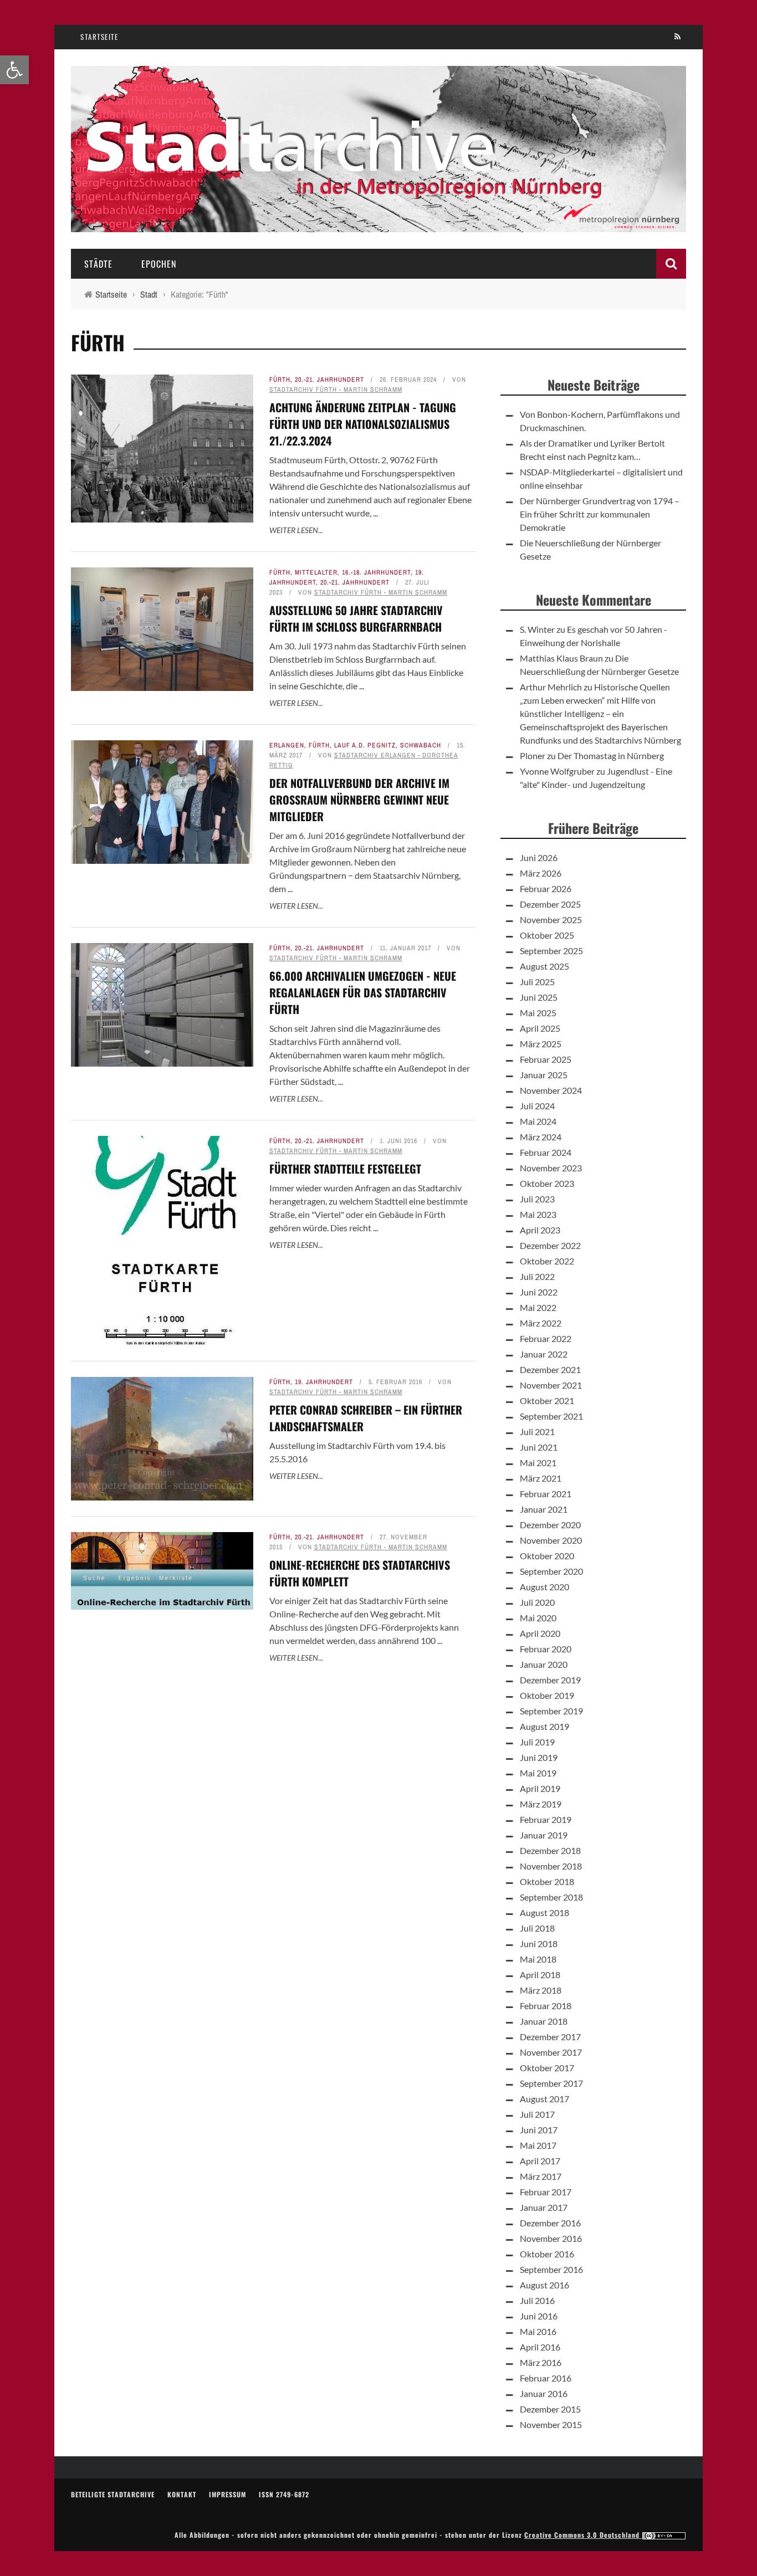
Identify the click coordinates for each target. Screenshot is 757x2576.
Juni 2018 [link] (539, 1943)
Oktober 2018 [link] (547, 1881)
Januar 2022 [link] (544, 1354)
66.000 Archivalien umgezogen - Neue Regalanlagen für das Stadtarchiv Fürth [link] (363, 992)
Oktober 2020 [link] (547, 1556)
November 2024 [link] (551, 1090)
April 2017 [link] (540, 2161)
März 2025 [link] (541, 1044)
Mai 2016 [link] (538, 2331)
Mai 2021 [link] (538, 1463)
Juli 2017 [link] (537, 2114)
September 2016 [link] (551, 2269)
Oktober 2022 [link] (547, 1261)
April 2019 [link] (540, 1788)
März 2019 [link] (541, 1804)
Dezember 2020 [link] (550, 1525)
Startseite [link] (99, 37)
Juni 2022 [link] (539, 1292)
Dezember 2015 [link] (550, 2409)
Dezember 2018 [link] (550, 1850)
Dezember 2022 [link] (550, 1245)
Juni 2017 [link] (539, 2130)
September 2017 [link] (551, 2083)
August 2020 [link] (544, 1587)
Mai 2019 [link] (538, 1773)
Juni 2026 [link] (539, 857)
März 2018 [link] (541, 1990)
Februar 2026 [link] (546, 888)
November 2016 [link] (551, 2238)
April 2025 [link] (540, 1028)
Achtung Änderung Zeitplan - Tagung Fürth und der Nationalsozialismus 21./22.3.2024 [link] (363, 424)
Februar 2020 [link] (546, 1649)
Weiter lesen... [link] (296, 530)
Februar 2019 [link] (546, 1819)
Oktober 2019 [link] (547, 1695)
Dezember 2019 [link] (550, 1680)
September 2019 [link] (551, 1711)
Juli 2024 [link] (537, 1106)
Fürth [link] (280, 380)
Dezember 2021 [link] (550, 1369)
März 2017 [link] (541, 2176)
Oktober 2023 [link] (547, 1183)
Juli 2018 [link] (537, 1928)
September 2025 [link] (551, 951)
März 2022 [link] (541, 1323)
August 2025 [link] (544, 966)
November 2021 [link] (551, 1385)
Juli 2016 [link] (537, 2300)
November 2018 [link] (551, 1866)
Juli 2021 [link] (537, 1432)
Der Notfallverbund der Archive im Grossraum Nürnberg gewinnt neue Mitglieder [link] (359, 800)
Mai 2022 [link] (538, 1307)
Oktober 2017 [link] (547, 2068)
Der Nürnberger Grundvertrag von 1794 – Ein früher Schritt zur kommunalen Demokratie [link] (600, 514)
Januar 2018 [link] (544, 2021)
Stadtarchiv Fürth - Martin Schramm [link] (336, 390)
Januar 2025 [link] (544, 1075)
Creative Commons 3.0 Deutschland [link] (583, 2535)
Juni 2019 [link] (539, 1757)
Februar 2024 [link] (546, 1152)
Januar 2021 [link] (544, 1509)
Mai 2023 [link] (538, 1214)
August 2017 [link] (544, 2099)
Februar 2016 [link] (546, 2378)
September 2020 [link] (551, 1571)
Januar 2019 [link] (544, 1835)
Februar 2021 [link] (546, 1494)
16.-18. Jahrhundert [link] (376, 572)
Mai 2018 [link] (538, 1959)
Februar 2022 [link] (546, 1338)
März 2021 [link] (541, 1478)
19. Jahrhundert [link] (324, 1382)
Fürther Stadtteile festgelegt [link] (345, 1169)
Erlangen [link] (287, 745)
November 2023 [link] (551, 1168)
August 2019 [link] (544, 1726)
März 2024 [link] (541, 1137)
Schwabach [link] (421, 745)
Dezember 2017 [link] (550, 2037)
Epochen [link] (159, 264)
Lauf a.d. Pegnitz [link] (365, 745)
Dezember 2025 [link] (550, 904)
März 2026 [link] (541, 873)
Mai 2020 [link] (538, 1618)
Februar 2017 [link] (546, 2192)
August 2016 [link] (544, 2285)
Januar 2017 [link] (544, 2207)
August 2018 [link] (544, 1912)
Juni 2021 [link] (539, 1447)
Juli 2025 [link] (537, 982)
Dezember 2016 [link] (550, 2223)
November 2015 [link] (551, 2424)
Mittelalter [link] (316, 572)
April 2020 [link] (540, 1633)
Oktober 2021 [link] (547, 1400)
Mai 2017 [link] (538, 2145)
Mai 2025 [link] (538, 1013)
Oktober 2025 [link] (547, 935)
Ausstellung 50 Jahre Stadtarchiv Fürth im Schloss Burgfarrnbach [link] (356, 618)
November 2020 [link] (551, 1540)
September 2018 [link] (551, 1897)
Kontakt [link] (182, 2494)
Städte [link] (98, 264)
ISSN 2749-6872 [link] (284, 2494)
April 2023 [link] (540, 1230)
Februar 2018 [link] (546, 2006)
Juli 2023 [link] (537, 1199)
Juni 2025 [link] (539, 997)
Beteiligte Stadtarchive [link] (113, 2494)
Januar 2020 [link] (544, 1664)
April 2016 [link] (540, 2347)
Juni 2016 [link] (539, 2316)
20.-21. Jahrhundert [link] (329, 380)
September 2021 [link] (551, 1416)
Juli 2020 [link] (537, 1602)
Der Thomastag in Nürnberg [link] (611, 756)
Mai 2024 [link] (538, 1121)
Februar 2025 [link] (546, 1059)
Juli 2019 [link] (537, 1742)
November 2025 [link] (551, 920)
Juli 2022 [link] (537, 1276)
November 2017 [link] (551, 2052)
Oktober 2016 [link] (547, 2254)
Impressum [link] (227, 2494)
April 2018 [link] (540, 1975)
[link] (14, 70)
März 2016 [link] (541, 2362)
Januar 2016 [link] (544, 2393)
